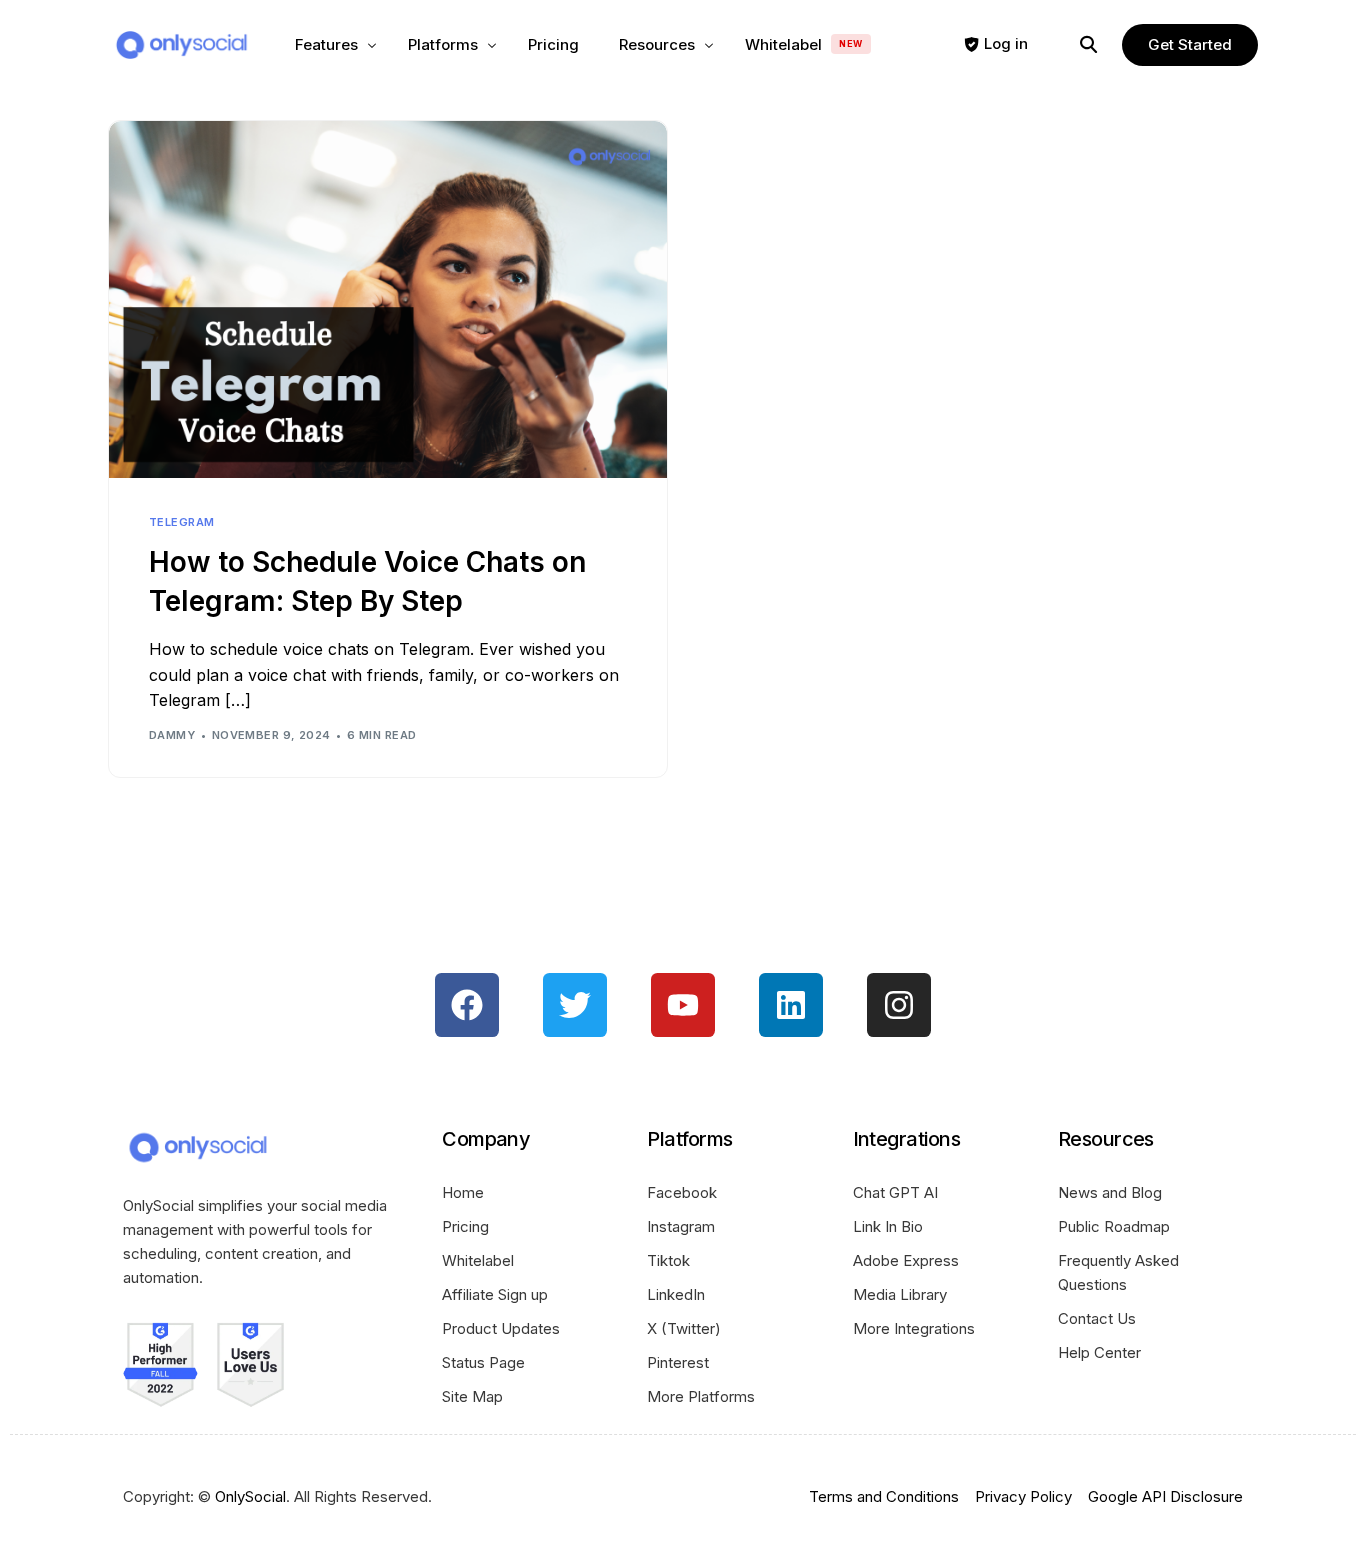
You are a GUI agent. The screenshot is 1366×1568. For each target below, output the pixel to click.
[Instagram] (899, 1005)
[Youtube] (683, 1005)
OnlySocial (250, 1496)
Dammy (172, 735)
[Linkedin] (791, 1005)
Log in (1006, 43)
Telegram (182, 522)
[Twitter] (575, 1005)
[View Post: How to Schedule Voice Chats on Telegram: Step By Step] (388, 299)
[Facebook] (467, 1005)
